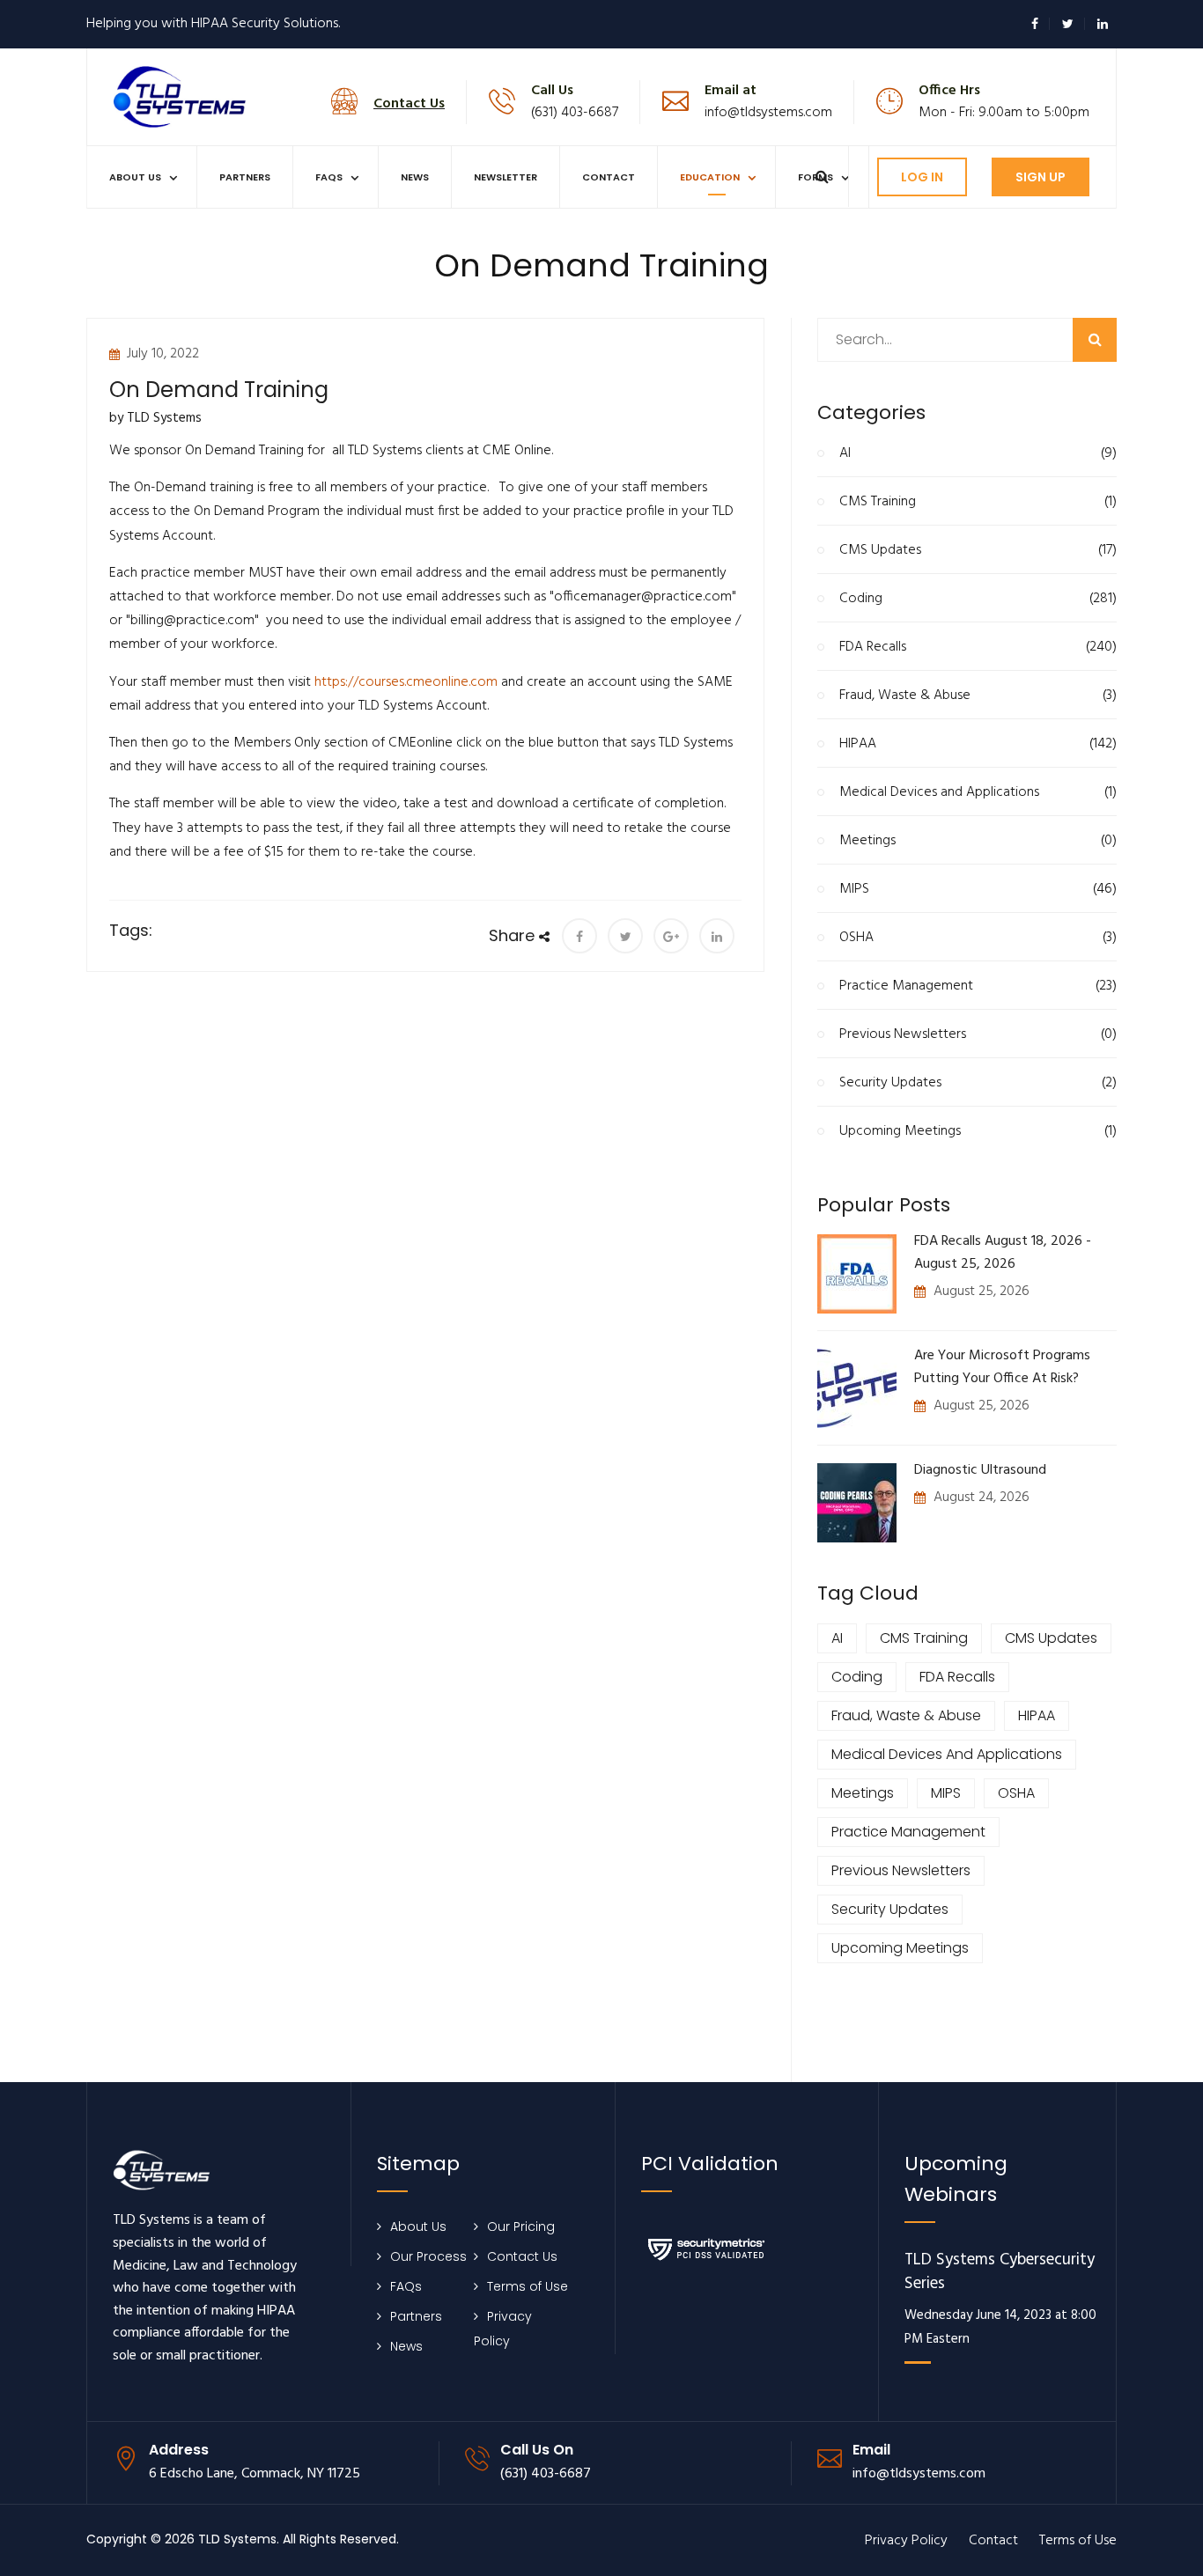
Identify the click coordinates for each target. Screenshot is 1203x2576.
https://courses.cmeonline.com (406, 682)
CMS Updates (978, 550)
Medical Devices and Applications (978, 792)
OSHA (978, 938)
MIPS (978, 889)
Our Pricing (521, 2226)
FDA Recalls (978, 647)
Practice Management (978, 986)
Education (710, 177)
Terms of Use (528, 2286)
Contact (609, 177)
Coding (978, 599)
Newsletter (506, 177)
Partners (245, 177)
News (415, 177)
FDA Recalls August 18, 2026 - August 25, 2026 (1003, 1253)
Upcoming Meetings (978, 1131)
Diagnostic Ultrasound (980, 1470)
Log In (922, 177)
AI (978, 453)
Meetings (978, 841)
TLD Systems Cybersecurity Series (1000, 2273)
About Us (135, 177)
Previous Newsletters (978, 1034)
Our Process (428, 2256)
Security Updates (978, 1083)
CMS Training (978, 502)
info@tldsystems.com (768, 113)
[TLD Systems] (180, 96)
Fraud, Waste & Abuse (978, 696)
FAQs (329, 177)
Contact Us (522, 2256)
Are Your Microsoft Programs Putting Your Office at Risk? (1002, 1367)
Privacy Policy (906, 2541)
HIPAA (978, 744)
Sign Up (1041, 177)
